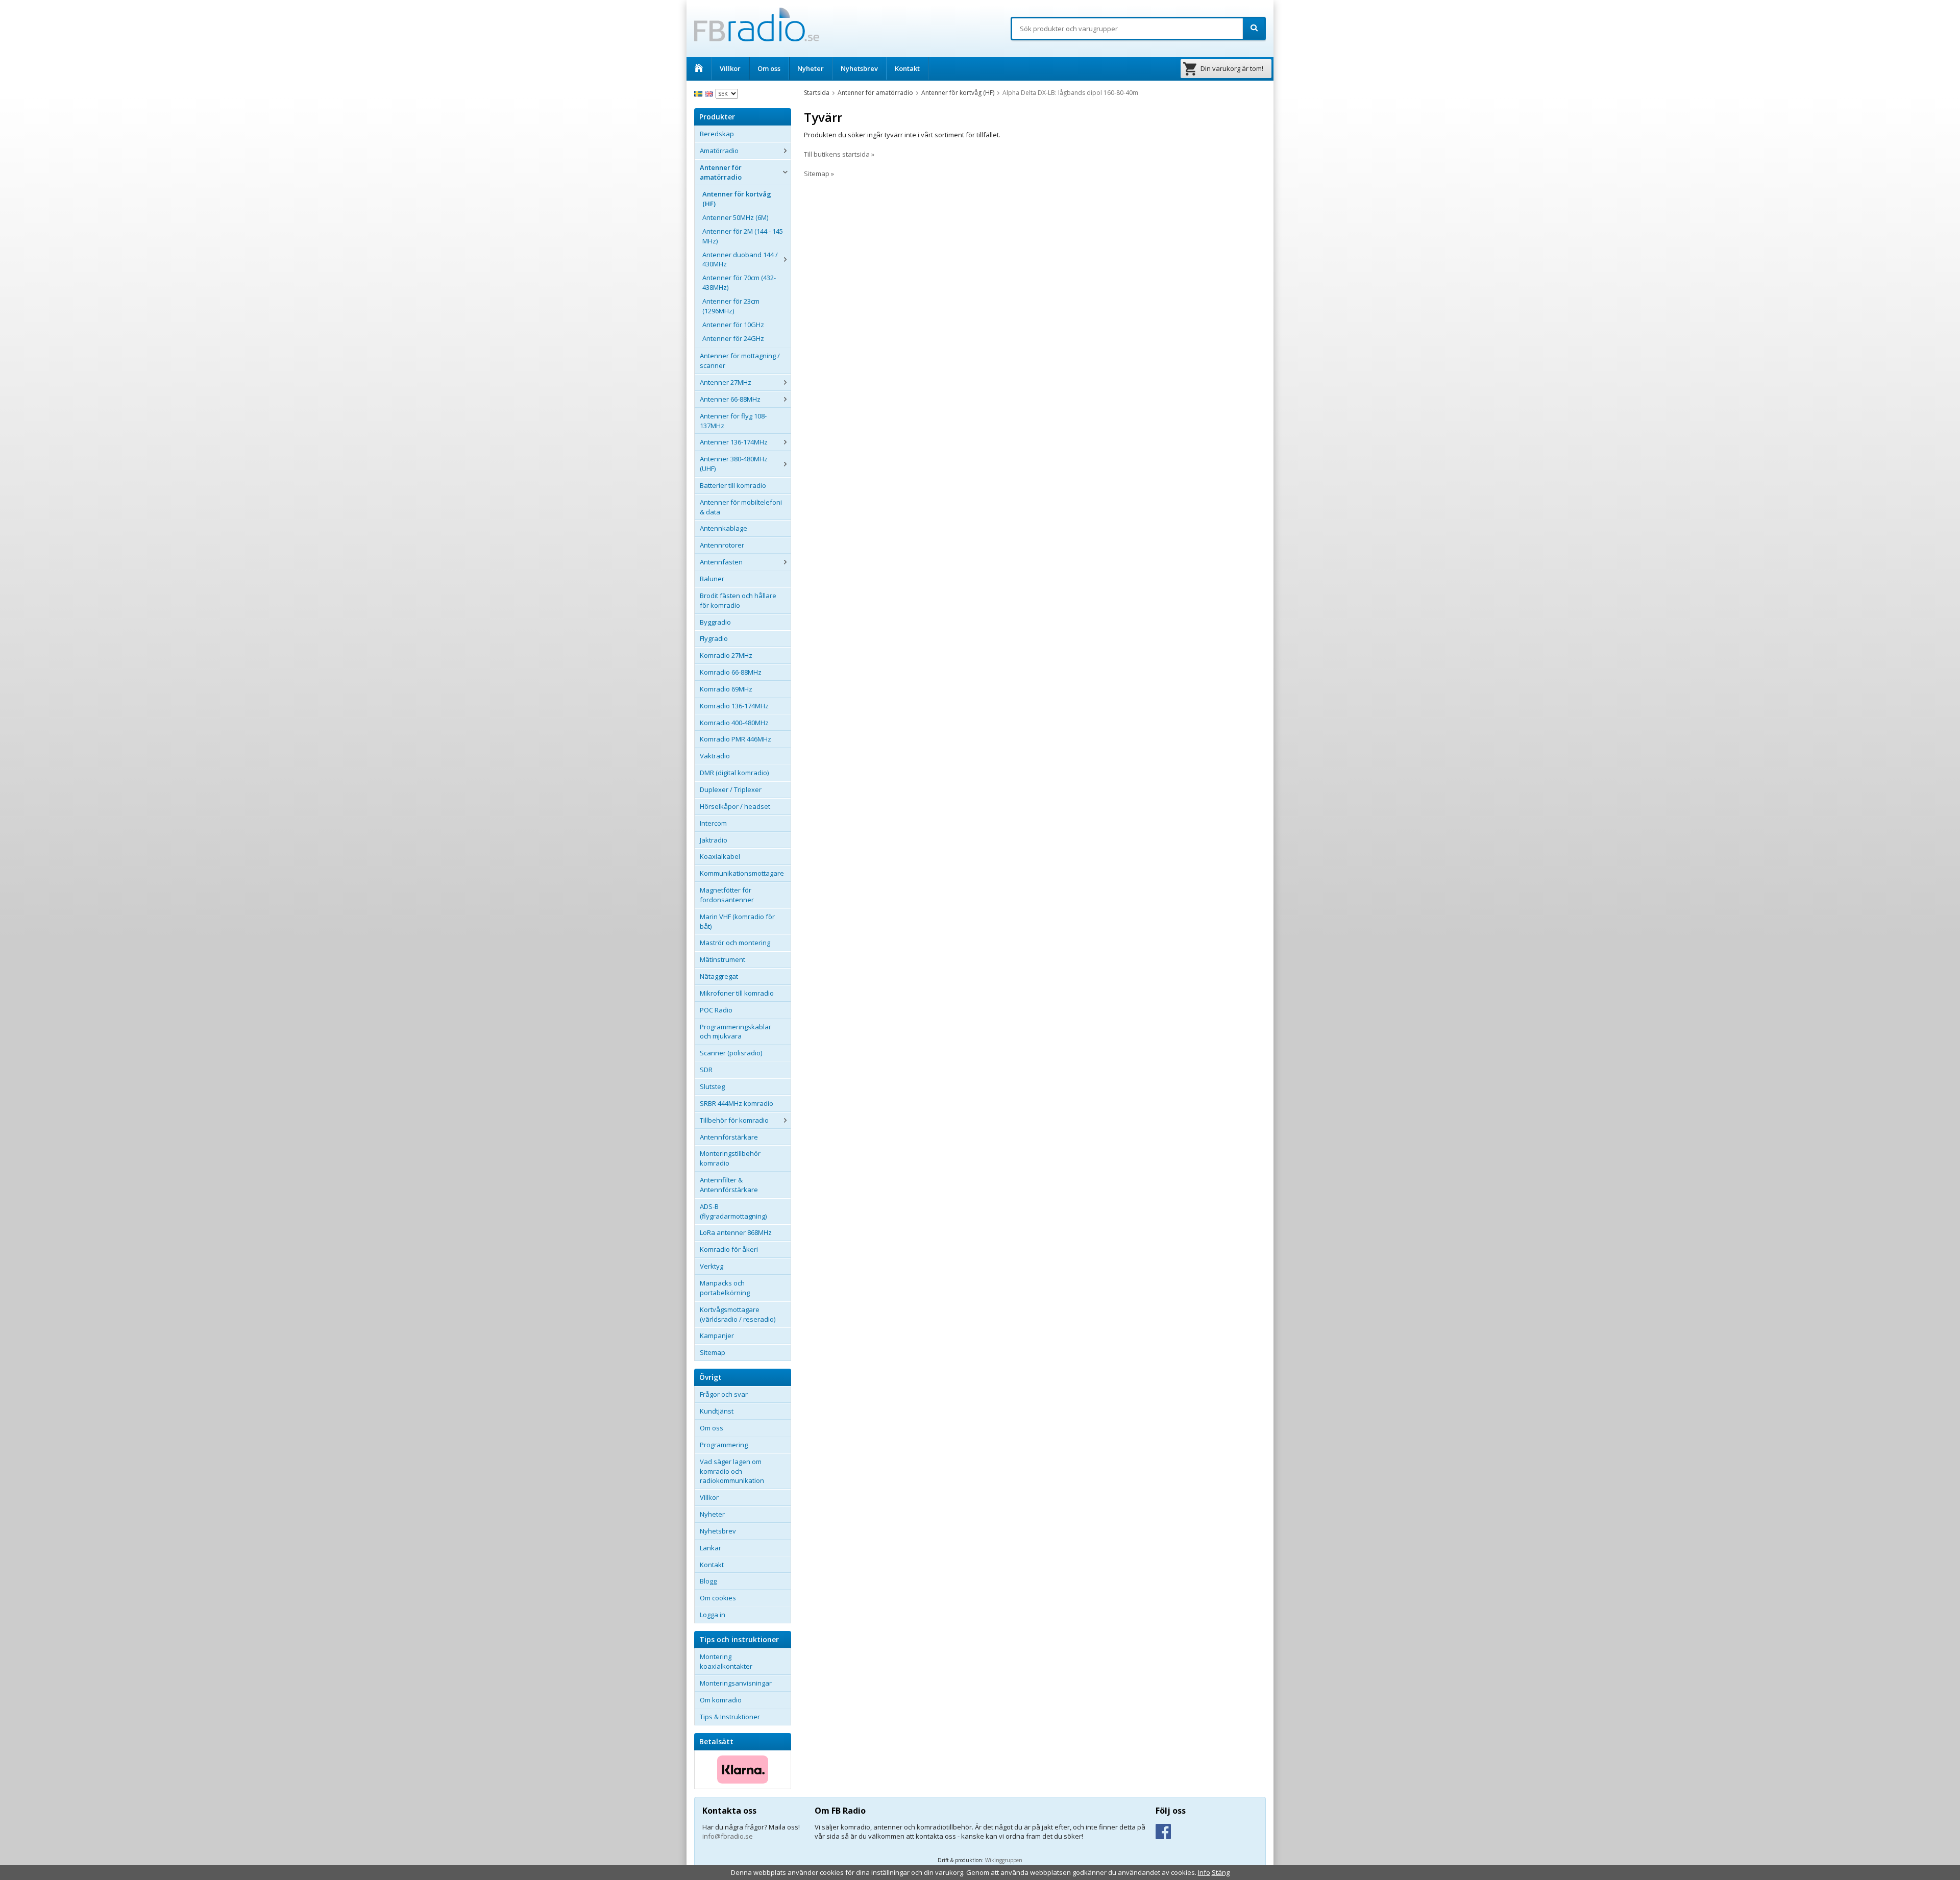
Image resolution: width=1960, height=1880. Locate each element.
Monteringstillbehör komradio (730, 1158)
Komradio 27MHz (726, 655)
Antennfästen (721, 562)
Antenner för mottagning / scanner (740, 361)
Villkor (730, 68)
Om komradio (721, 1700)
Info (1204, 1872)
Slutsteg (712, 1086)
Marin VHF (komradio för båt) (737, 921)
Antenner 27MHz (726, 382)
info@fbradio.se (728, 1836)
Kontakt (907, 68)
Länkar (710, 1548)
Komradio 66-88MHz (731, 672)
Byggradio (715, 622)
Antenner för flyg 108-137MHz (733, 421)
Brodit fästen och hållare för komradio (738, 600)
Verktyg (712, 1266)
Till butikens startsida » (839, 154)
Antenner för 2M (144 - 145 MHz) (743, 236)
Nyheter (811, 68)
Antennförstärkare (729, 1137)
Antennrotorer (722, 545)
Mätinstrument (722, 959)
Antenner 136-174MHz (734, 442)
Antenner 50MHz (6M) (735, 217)
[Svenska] (700, 93)
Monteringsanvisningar (736, 1683)
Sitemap (713, 1352)
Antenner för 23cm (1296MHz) (731, 306)
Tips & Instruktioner (730, 1717)
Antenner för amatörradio (721, 172)
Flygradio (714, 638)
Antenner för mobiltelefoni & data (741, 507)
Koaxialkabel (720, 856)
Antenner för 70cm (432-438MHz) (739, 282)
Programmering (724, 1445)
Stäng (1221, 1872)
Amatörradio (719, 151)
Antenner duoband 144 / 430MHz (740, 259)
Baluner (712, 579)
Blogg (708, 1581)
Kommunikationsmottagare (742, 873)
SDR (706, 1070)
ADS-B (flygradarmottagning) (733, 1211)
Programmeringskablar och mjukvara (736, 1032)
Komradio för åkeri (729, 1249)
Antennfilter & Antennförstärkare (729, 1185)
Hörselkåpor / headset (735, 806)
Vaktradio (715, 756)
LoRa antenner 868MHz (736, 1232)
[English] (710, 93)
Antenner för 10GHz (733, 325)
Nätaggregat (719, 976)
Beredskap (717, 134)
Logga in (713, 1615)
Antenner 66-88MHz (730, 399)
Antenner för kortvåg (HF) (737, 199)
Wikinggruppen (1004, 1860)
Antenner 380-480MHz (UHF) (734, 464)
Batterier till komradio (733, 485)
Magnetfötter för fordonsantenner (727, 895)
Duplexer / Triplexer (731, 789)
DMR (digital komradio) (734, 773)
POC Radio (716, 1010)
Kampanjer (717, 1335)
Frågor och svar (724, 1394)
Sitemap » (819, 174)
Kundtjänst (717, 1411)
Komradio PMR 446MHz (736, 739)
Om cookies (718, 1598)
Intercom (713, 823)
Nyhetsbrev (859, 68)
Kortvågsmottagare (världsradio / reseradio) (738, 1314)
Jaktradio (714, 840)
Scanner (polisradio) (731, 1053)
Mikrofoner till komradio (737, 993)
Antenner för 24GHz (733, 338)
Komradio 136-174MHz (734, 706)
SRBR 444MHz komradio (737, 1103)
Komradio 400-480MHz (734, 723)
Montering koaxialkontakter (726, 1661)
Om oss (769, 68)
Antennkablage (724, 528)
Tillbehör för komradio (734, 1120)
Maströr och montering (735, 943)
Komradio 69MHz (726, 689)
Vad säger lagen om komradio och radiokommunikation (732, 1471)
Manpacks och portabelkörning (725, 1288)
